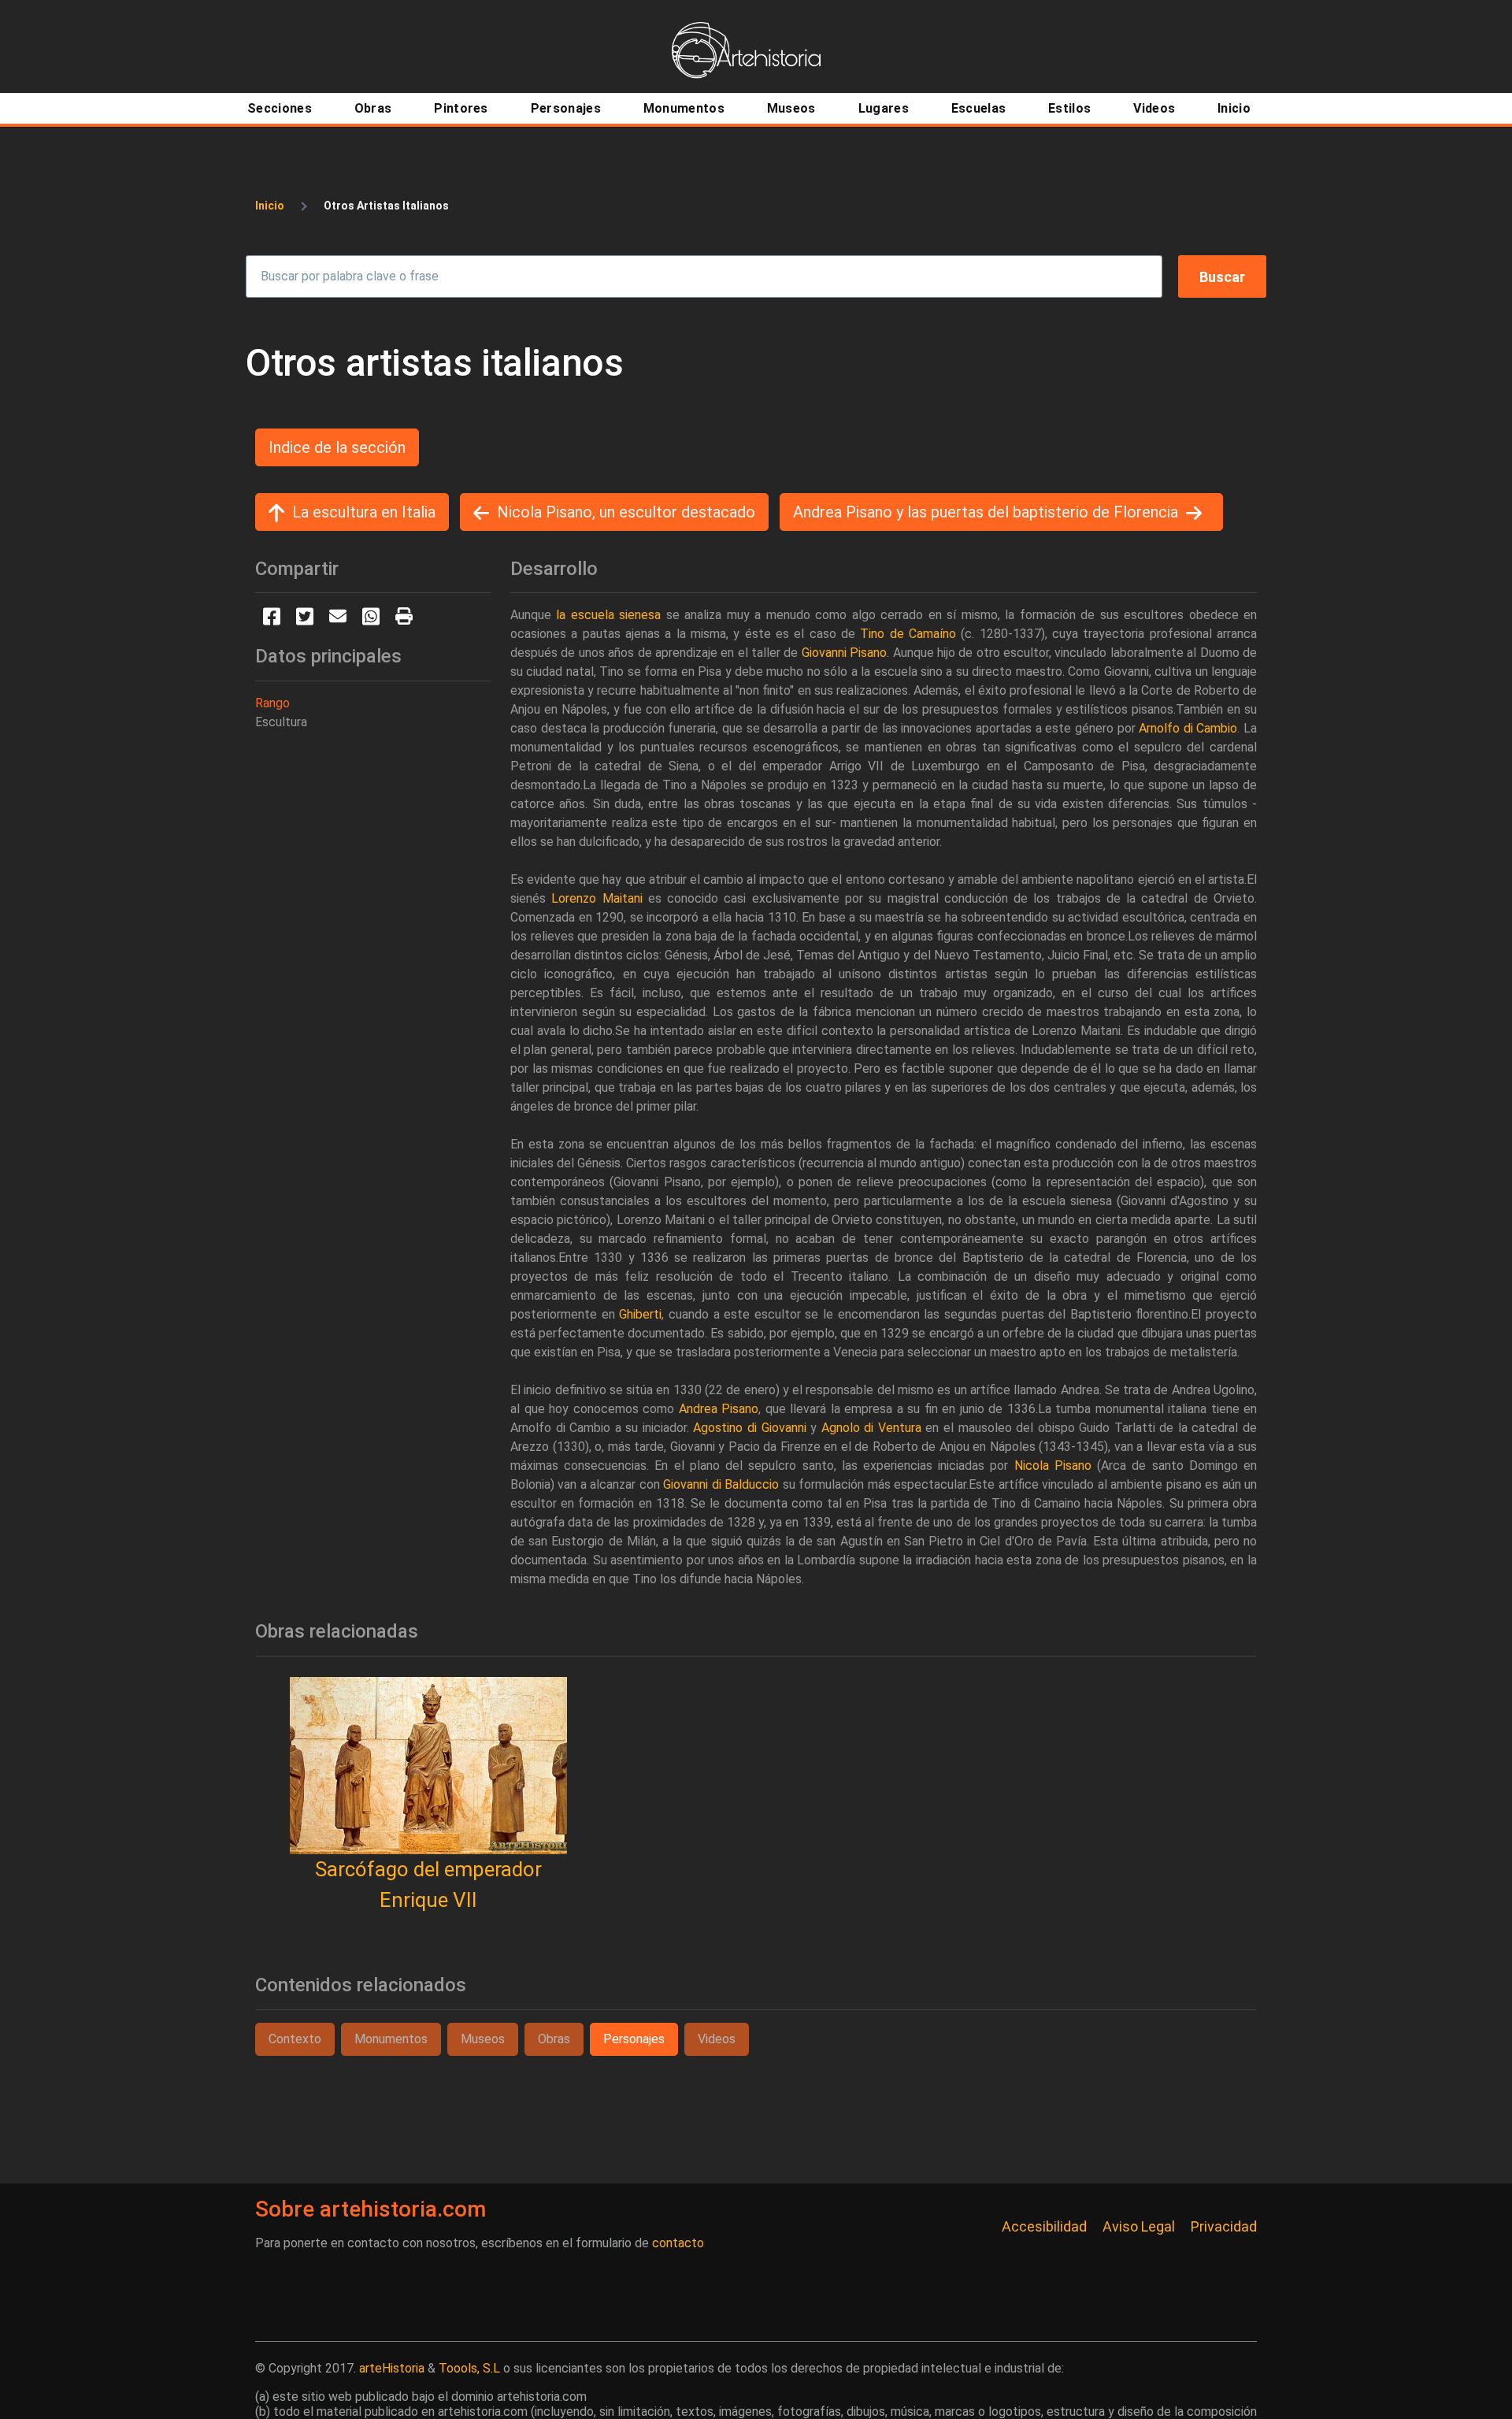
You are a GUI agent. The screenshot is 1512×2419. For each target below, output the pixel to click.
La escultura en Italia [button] (364, 512)
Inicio (270, 206)
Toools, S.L (469, 2368)
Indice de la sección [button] (337, 447)
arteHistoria (392, 2368)
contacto (678, 2243)
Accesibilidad (1044, 2226)
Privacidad (1224, 2226)
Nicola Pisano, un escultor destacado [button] (626, 512)
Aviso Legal (1139, 2226)
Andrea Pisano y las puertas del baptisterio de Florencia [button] (986, 512)
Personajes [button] (634, 2039)
